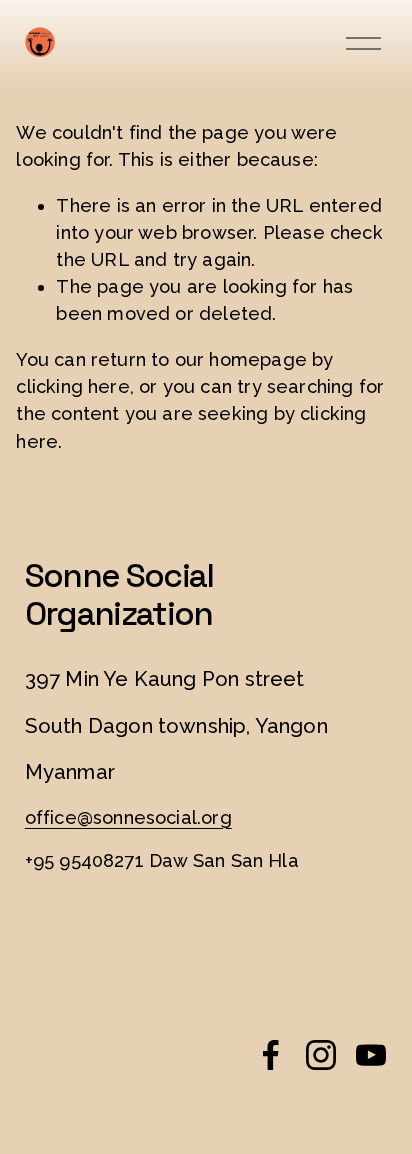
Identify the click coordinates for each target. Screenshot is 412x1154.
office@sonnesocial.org (128, 817)
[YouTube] (371, 1055)
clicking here (72, 386)
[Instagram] (321, 1055)
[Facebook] (271, 1055)
